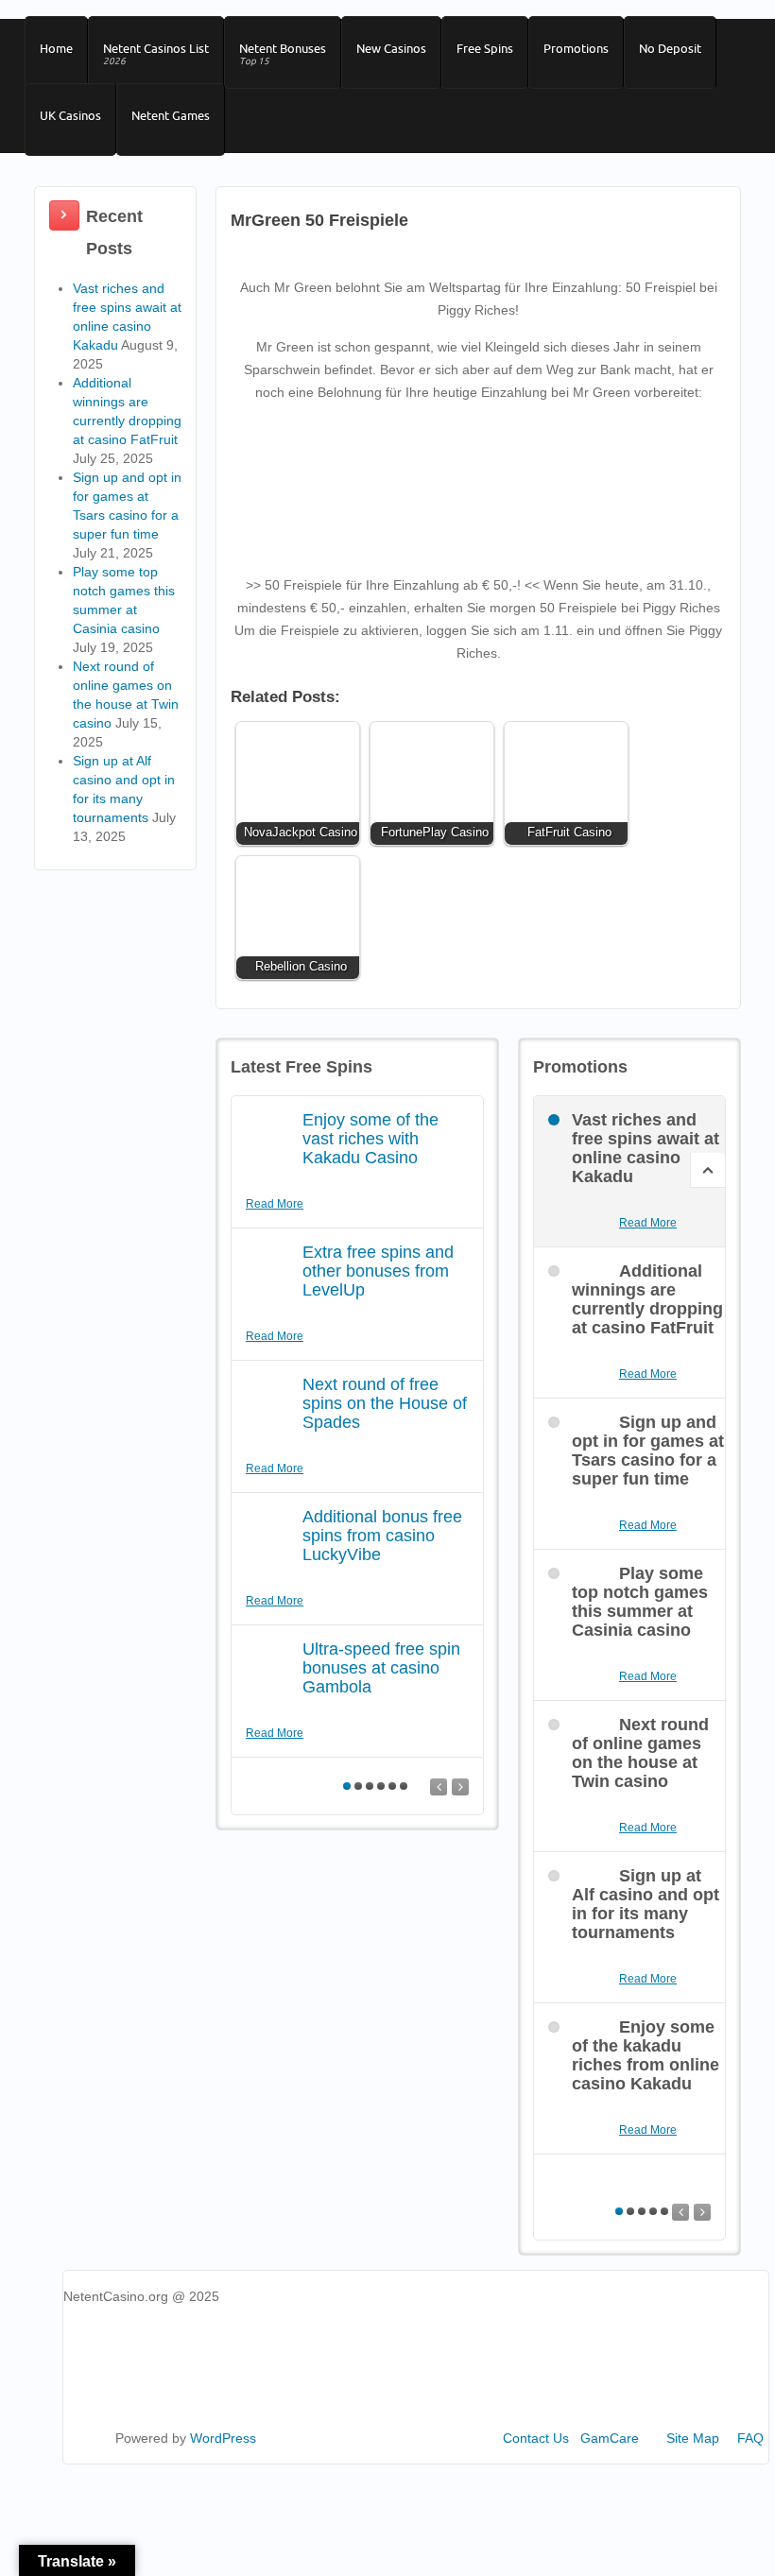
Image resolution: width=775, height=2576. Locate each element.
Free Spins (485, 48)
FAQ (750, 2438)
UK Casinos (70, 115)
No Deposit (670, 48)
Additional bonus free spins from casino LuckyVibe (382, 1536)
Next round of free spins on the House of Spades (385, 1403)
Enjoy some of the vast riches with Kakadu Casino (370, 1139)
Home (56, 48)
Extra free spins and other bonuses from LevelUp (378, 1271)
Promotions (576, 48)
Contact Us (536, 2438)
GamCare (610, 2438)
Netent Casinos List (156, 54)
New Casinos (391, 48)
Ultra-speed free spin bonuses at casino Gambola (381, 1668)
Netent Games (171, 115)
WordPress (223, 2438)
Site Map (693, 2438)
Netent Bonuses (283, 54)
